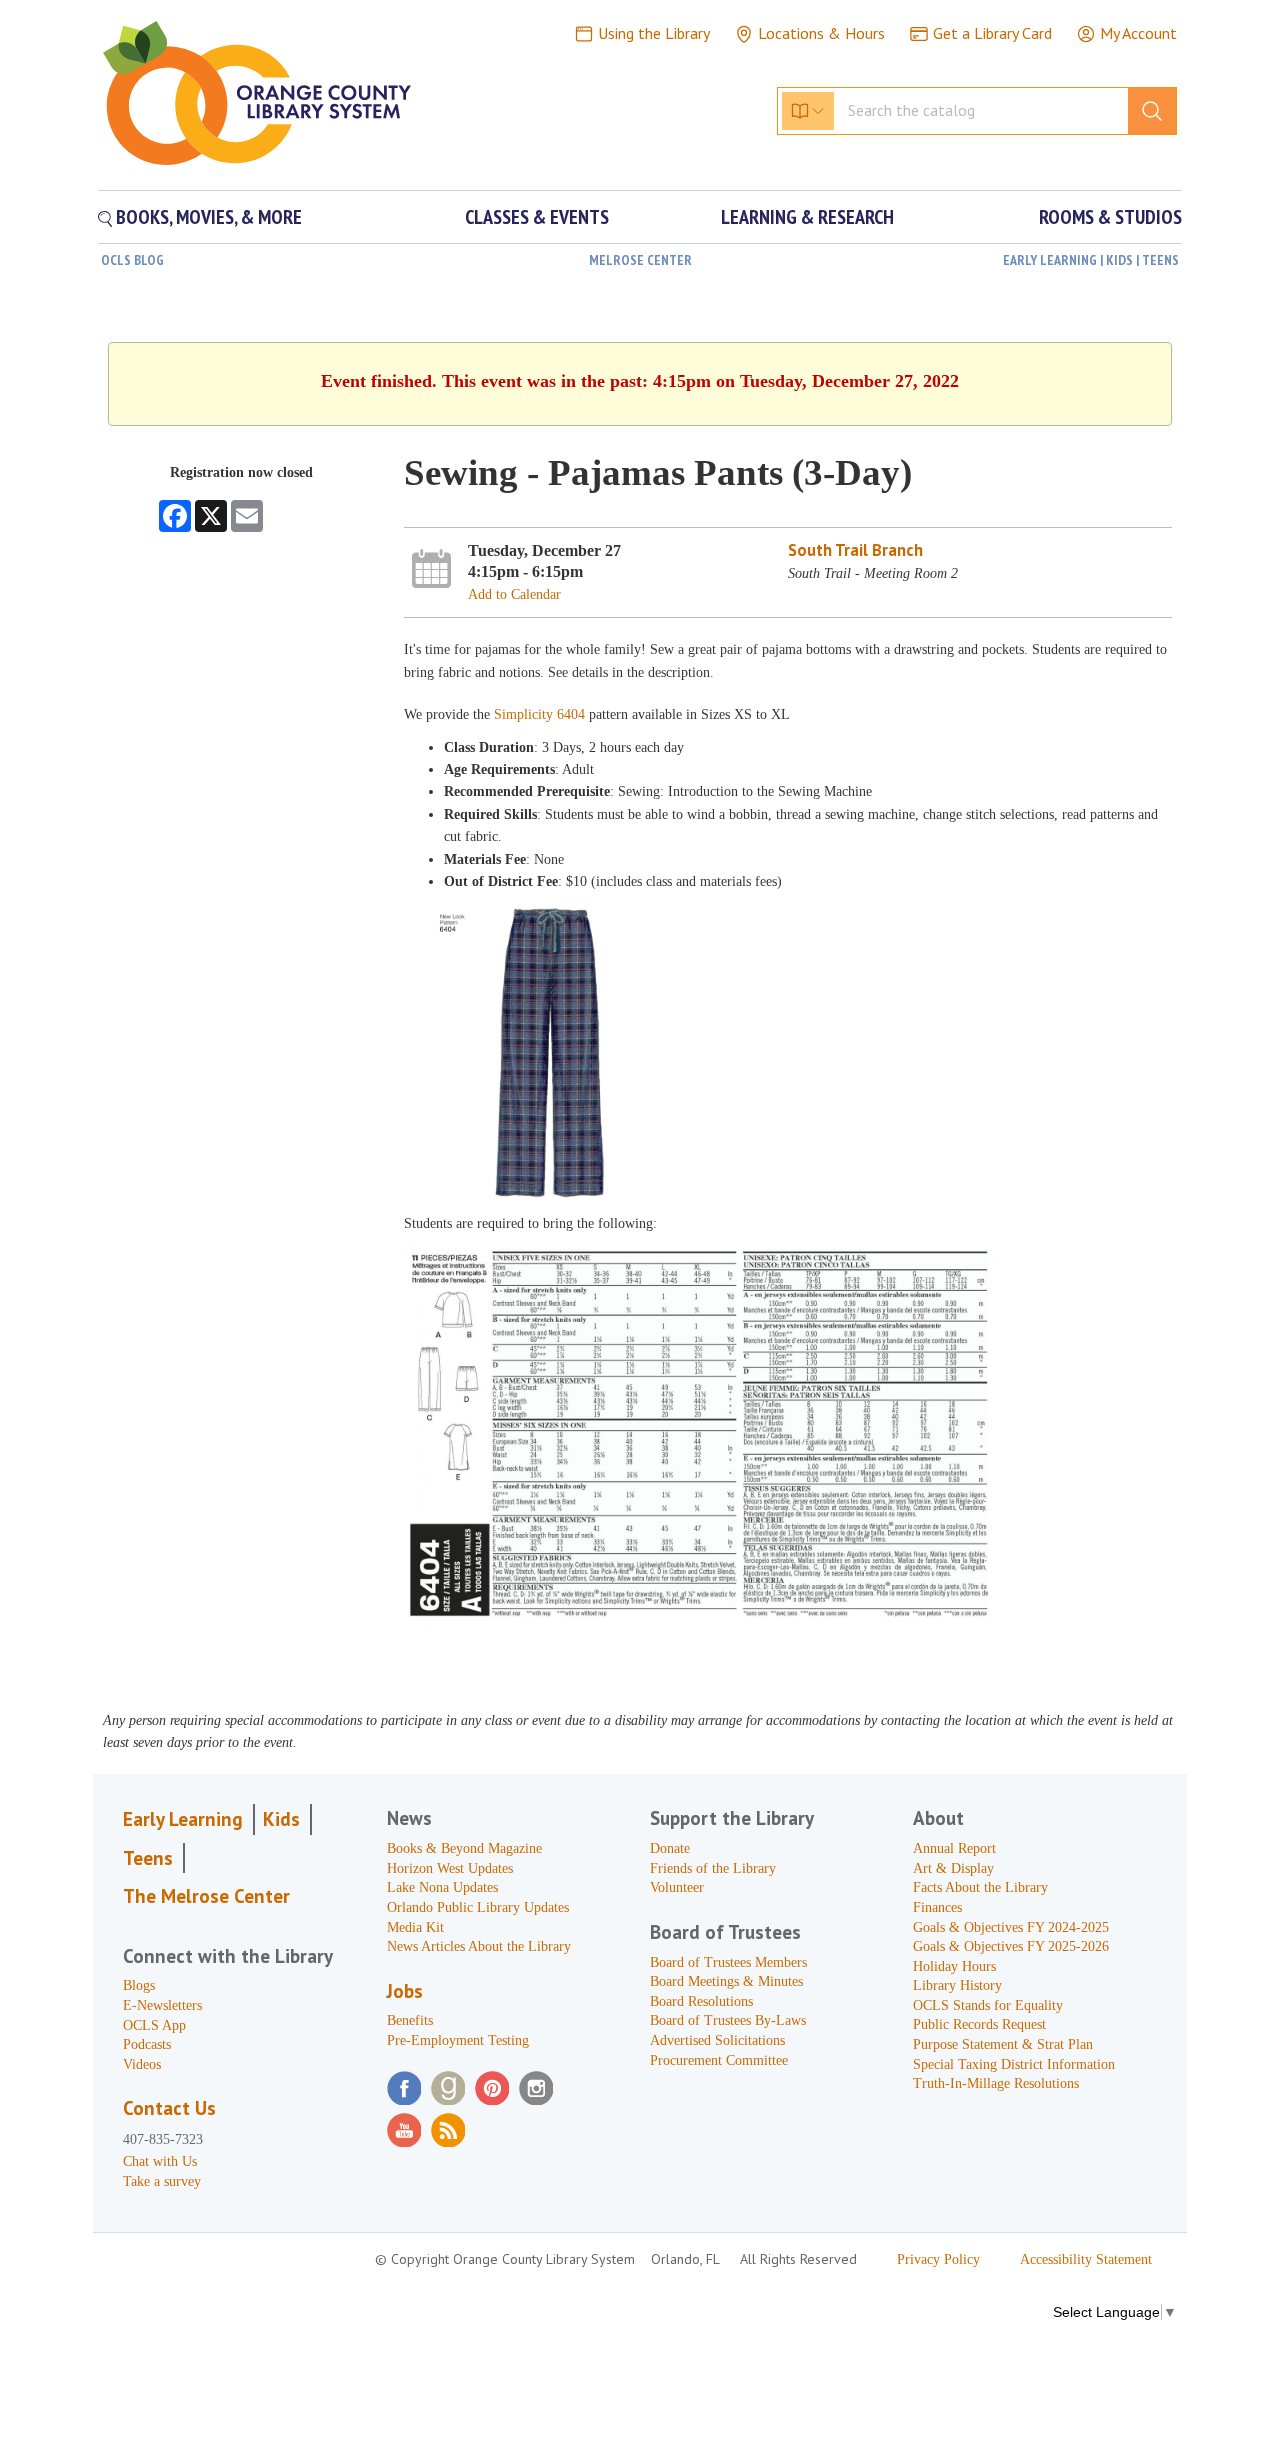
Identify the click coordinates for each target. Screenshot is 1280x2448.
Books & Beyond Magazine (464, 1848)
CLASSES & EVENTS (537, 217)
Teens (148, 1858)
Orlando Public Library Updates (478, 1907)
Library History (957, 1985)
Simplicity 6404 (539, 714)
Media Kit (415, 1927)
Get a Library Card (992, 33)
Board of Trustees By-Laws (728, 2020)
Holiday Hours (954, 1966)
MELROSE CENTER (640, 260)
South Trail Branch (855, 550)
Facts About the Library (980, 1887)
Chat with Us (160, 2161)
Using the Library (654, 33)
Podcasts (147, 2044)
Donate (670, 1848)
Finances (937, 1907)
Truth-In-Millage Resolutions (996, 2083)
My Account (1138, 33)
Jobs (405, 1991)
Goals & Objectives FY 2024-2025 (1011, 1927)
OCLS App (154, 2025)
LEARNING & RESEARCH (807, 217)
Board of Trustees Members (728, 1962)
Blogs (139, 1985)
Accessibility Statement (1086, 2259)
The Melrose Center (206, 1896)
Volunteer (677, 1887)
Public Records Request (979, 2024)
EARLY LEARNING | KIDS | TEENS (1091, 260)
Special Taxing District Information (1014, 2064)
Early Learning (183, 1819)
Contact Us (169, 2108)
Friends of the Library (713, 1868)
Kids (281, 1819)
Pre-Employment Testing (458, 2040)
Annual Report (954, 1848)
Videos (142, 2064)
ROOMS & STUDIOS (1110, 217)
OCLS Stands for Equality (988, 2005)
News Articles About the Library (479, 1946)
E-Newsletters (162, 2005)
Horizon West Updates (450, 1868)
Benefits (410, 2020)
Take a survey (162, 2181)
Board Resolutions (701, 2001)
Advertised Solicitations (717, 2040)
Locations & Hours (821, 33)
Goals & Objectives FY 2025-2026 (1011, 1946)
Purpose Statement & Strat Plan (1003, 2044)
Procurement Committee (719, 2060)
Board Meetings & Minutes (726, 1981)
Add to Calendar (514, 594)
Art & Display (953, 1868)
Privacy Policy (938, 2259)
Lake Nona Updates (442, 1887)
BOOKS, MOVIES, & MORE (207, 217)
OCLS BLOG (132, 260)
